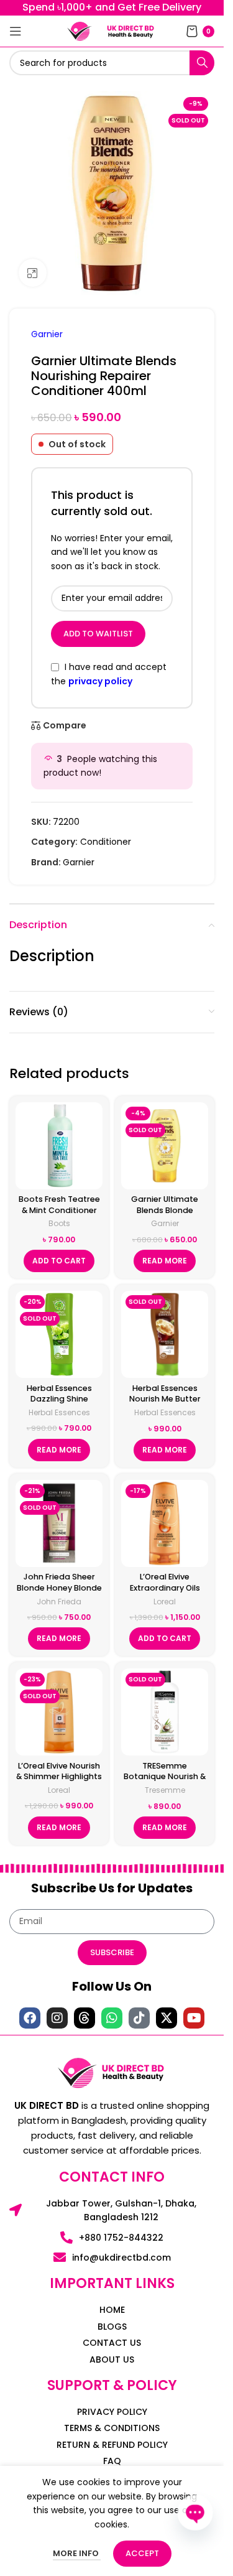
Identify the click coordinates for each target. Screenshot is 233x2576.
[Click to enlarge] (33, 273)
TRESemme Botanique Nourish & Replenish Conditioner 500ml (165, 1782)
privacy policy (100, 681)
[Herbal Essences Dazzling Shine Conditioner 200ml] (59, 1334)
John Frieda (59, 1602)
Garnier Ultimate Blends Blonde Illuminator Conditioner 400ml (165, 1216)
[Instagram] (57, 2018)
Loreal (165, 1602)
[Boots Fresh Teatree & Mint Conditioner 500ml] (59, 1146)
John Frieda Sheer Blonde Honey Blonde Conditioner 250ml (59, 1588)
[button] (59, 1261)
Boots (59, 1223)
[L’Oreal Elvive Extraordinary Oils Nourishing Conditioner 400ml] (165, 1523)
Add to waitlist (98, 634)
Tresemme (165, 1790)
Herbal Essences (59, 1412)
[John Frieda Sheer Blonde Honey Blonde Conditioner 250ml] (59, 1523)
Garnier (47, 334)
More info (77, 2553)
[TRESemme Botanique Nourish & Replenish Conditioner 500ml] (165, 1712)
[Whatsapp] (112, 2018)
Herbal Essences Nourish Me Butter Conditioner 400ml (165, 1399)
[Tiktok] (139, 2018)
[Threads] (85, 2018)
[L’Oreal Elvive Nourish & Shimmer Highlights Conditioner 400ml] (59, 1712)
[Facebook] (30, 2018)
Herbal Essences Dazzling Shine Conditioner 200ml (59, 1399)
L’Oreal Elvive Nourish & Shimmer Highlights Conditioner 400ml (59, 1777)
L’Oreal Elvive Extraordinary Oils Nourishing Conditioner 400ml (165, 1593)
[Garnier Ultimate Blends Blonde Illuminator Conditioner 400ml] (165, 1146)
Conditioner (106, 842)
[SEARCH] (202, 63)
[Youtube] (194, 2018)
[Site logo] (80, 30)
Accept (142, 2553)
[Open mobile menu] (16, 31)
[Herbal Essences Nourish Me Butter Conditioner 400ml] (165, 1334)
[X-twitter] (167, 2018)
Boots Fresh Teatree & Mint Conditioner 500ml (59, 1210)
